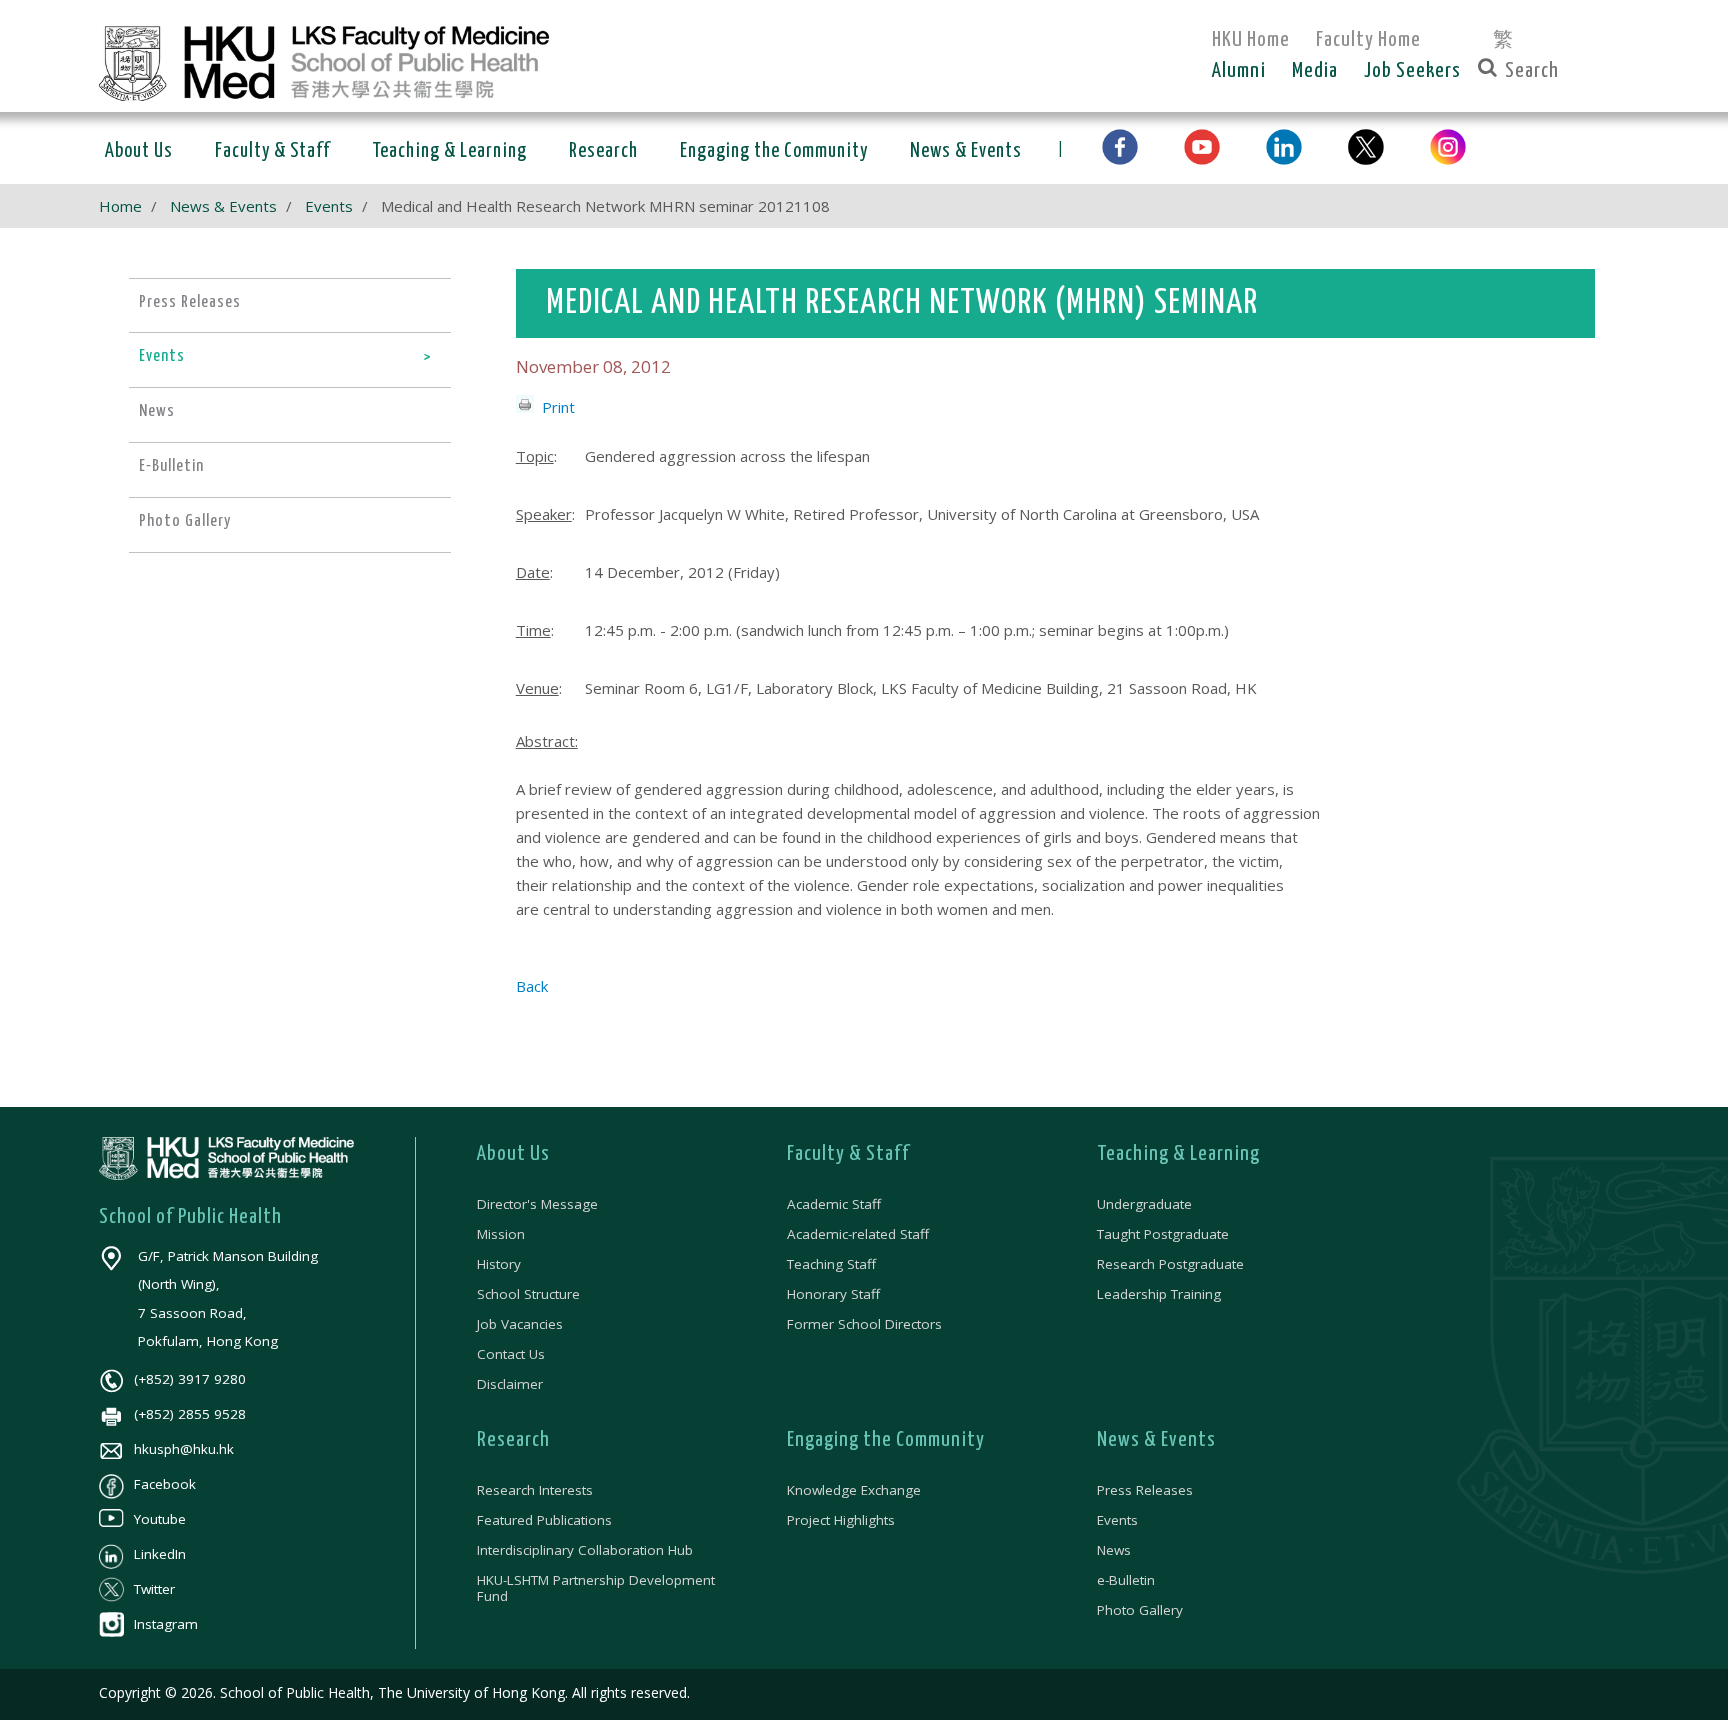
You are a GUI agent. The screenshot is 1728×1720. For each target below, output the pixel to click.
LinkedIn (160, 1554)
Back (532, 986)
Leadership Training (1159, 1294)
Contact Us (511, 1354)
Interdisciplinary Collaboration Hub (585, 1550)
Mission (501, 1234)
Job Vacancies (520, 1324)
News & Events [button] (966, 151)
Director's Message (537, 1204)
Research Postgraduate (1170, 1264)
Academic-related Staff (858, 1234)
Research (513, 1440)
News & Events (223, 206)
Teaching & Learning (1178, 1154)
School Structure (528, 1294)
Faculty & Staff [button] (272, 151)
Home (120, 206)
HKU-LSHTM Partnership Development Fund (596, 1588)
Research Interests (535, 1490)
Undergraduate (1144, 1204)
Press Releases (1145, 1490)
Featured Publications (544, 1520)
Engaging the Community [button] (774, 151)
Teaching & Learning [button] (449, 151)
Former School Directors (864, 1324)
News (1114, 1550)
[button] (1120, 148)
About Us (513, 1154)
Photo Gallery (1140, 1610)
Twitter (154, 1589)
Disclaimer (510, 1384)
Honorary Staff (833, 1294)
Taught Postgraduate (1163, 1234)
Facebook (165, 1484)
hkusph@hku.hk (184, 1449)
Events (329, 206)
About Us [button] (139, 151)
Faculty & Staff (848, 1154)
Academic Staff (834, 1204)
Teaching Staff (831, 1264)
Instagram (166, 1624)
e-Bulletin (1126, 1580)
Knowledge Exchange (854, 1490)
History (499, 1264)
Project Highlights (841, 1520)
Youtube (160, 1519)
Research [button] (603, 151)
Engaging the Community (886, 1440)
